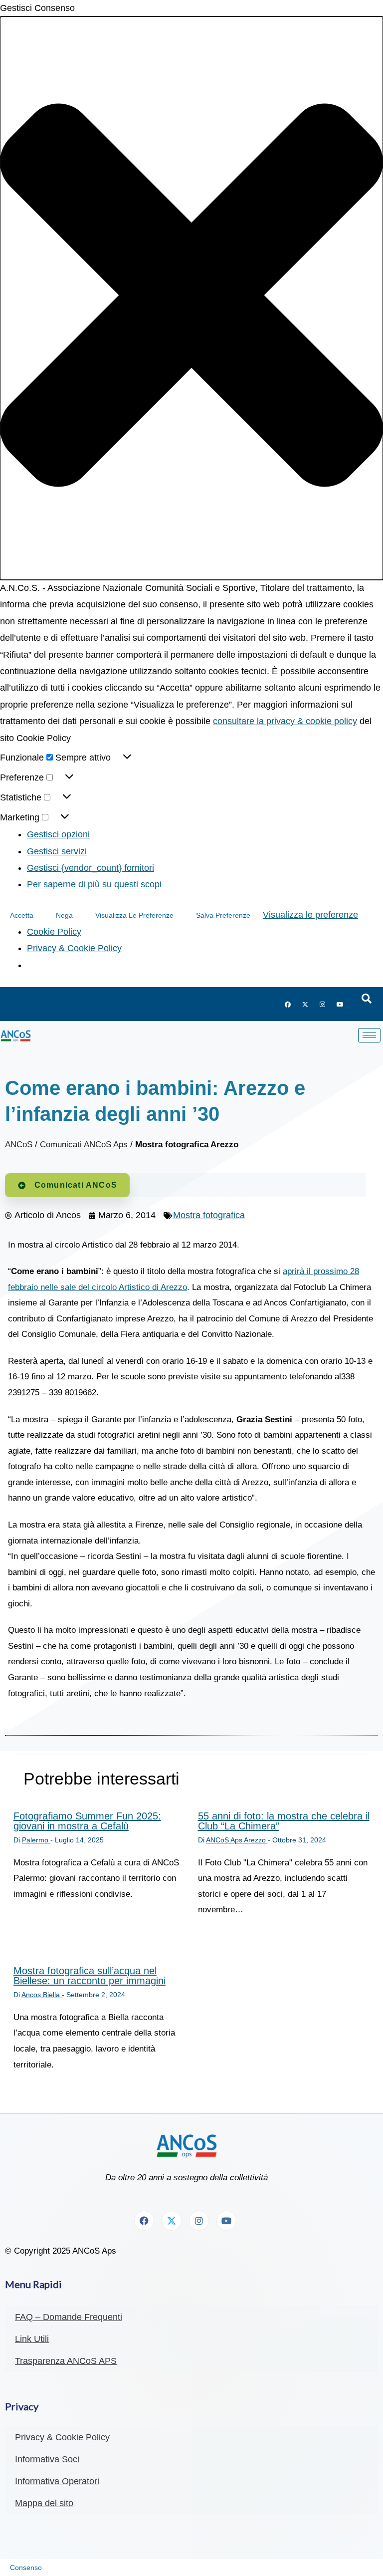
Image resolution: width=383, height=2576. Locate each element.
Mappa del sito (44, 2503)
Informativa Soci (47, 2459)
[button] (191, 298)
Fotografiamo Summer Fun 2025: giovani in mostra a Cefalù (87, 1821)
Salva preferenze (223, 915)
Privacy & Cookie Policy (74, 948)
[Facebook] (288, 1004)
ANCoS (19, 1145)
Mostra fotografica (209, 1215)
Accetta (22, 915)
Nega (64, 915)
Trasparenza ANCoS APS (66, 2361)
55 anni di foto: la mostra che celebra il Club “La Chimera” (284, 1821)
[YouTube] (340, 1004)
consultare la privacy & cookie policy (285, 721)
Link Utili (32, 2339)
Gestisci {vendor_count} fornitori (91, 868)
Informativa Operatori (57, 2481)
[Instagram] (323, 1004)
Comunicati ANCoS (76, 1185)
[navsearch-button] (367, 999)
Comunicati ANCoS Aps (84, 1145)
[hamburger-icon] (369, 1035)
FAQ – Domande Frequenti (69, 2317)
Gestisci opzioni (58, 834)
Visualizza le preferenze (134, 915)
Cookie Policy (54, 932)
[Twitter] (305, 1004)
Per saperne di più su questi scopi (94, 884)
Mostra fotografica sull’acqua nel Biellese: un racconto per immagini (90, 1976)
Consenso (26, 2568)
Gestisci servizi (57, 851)
